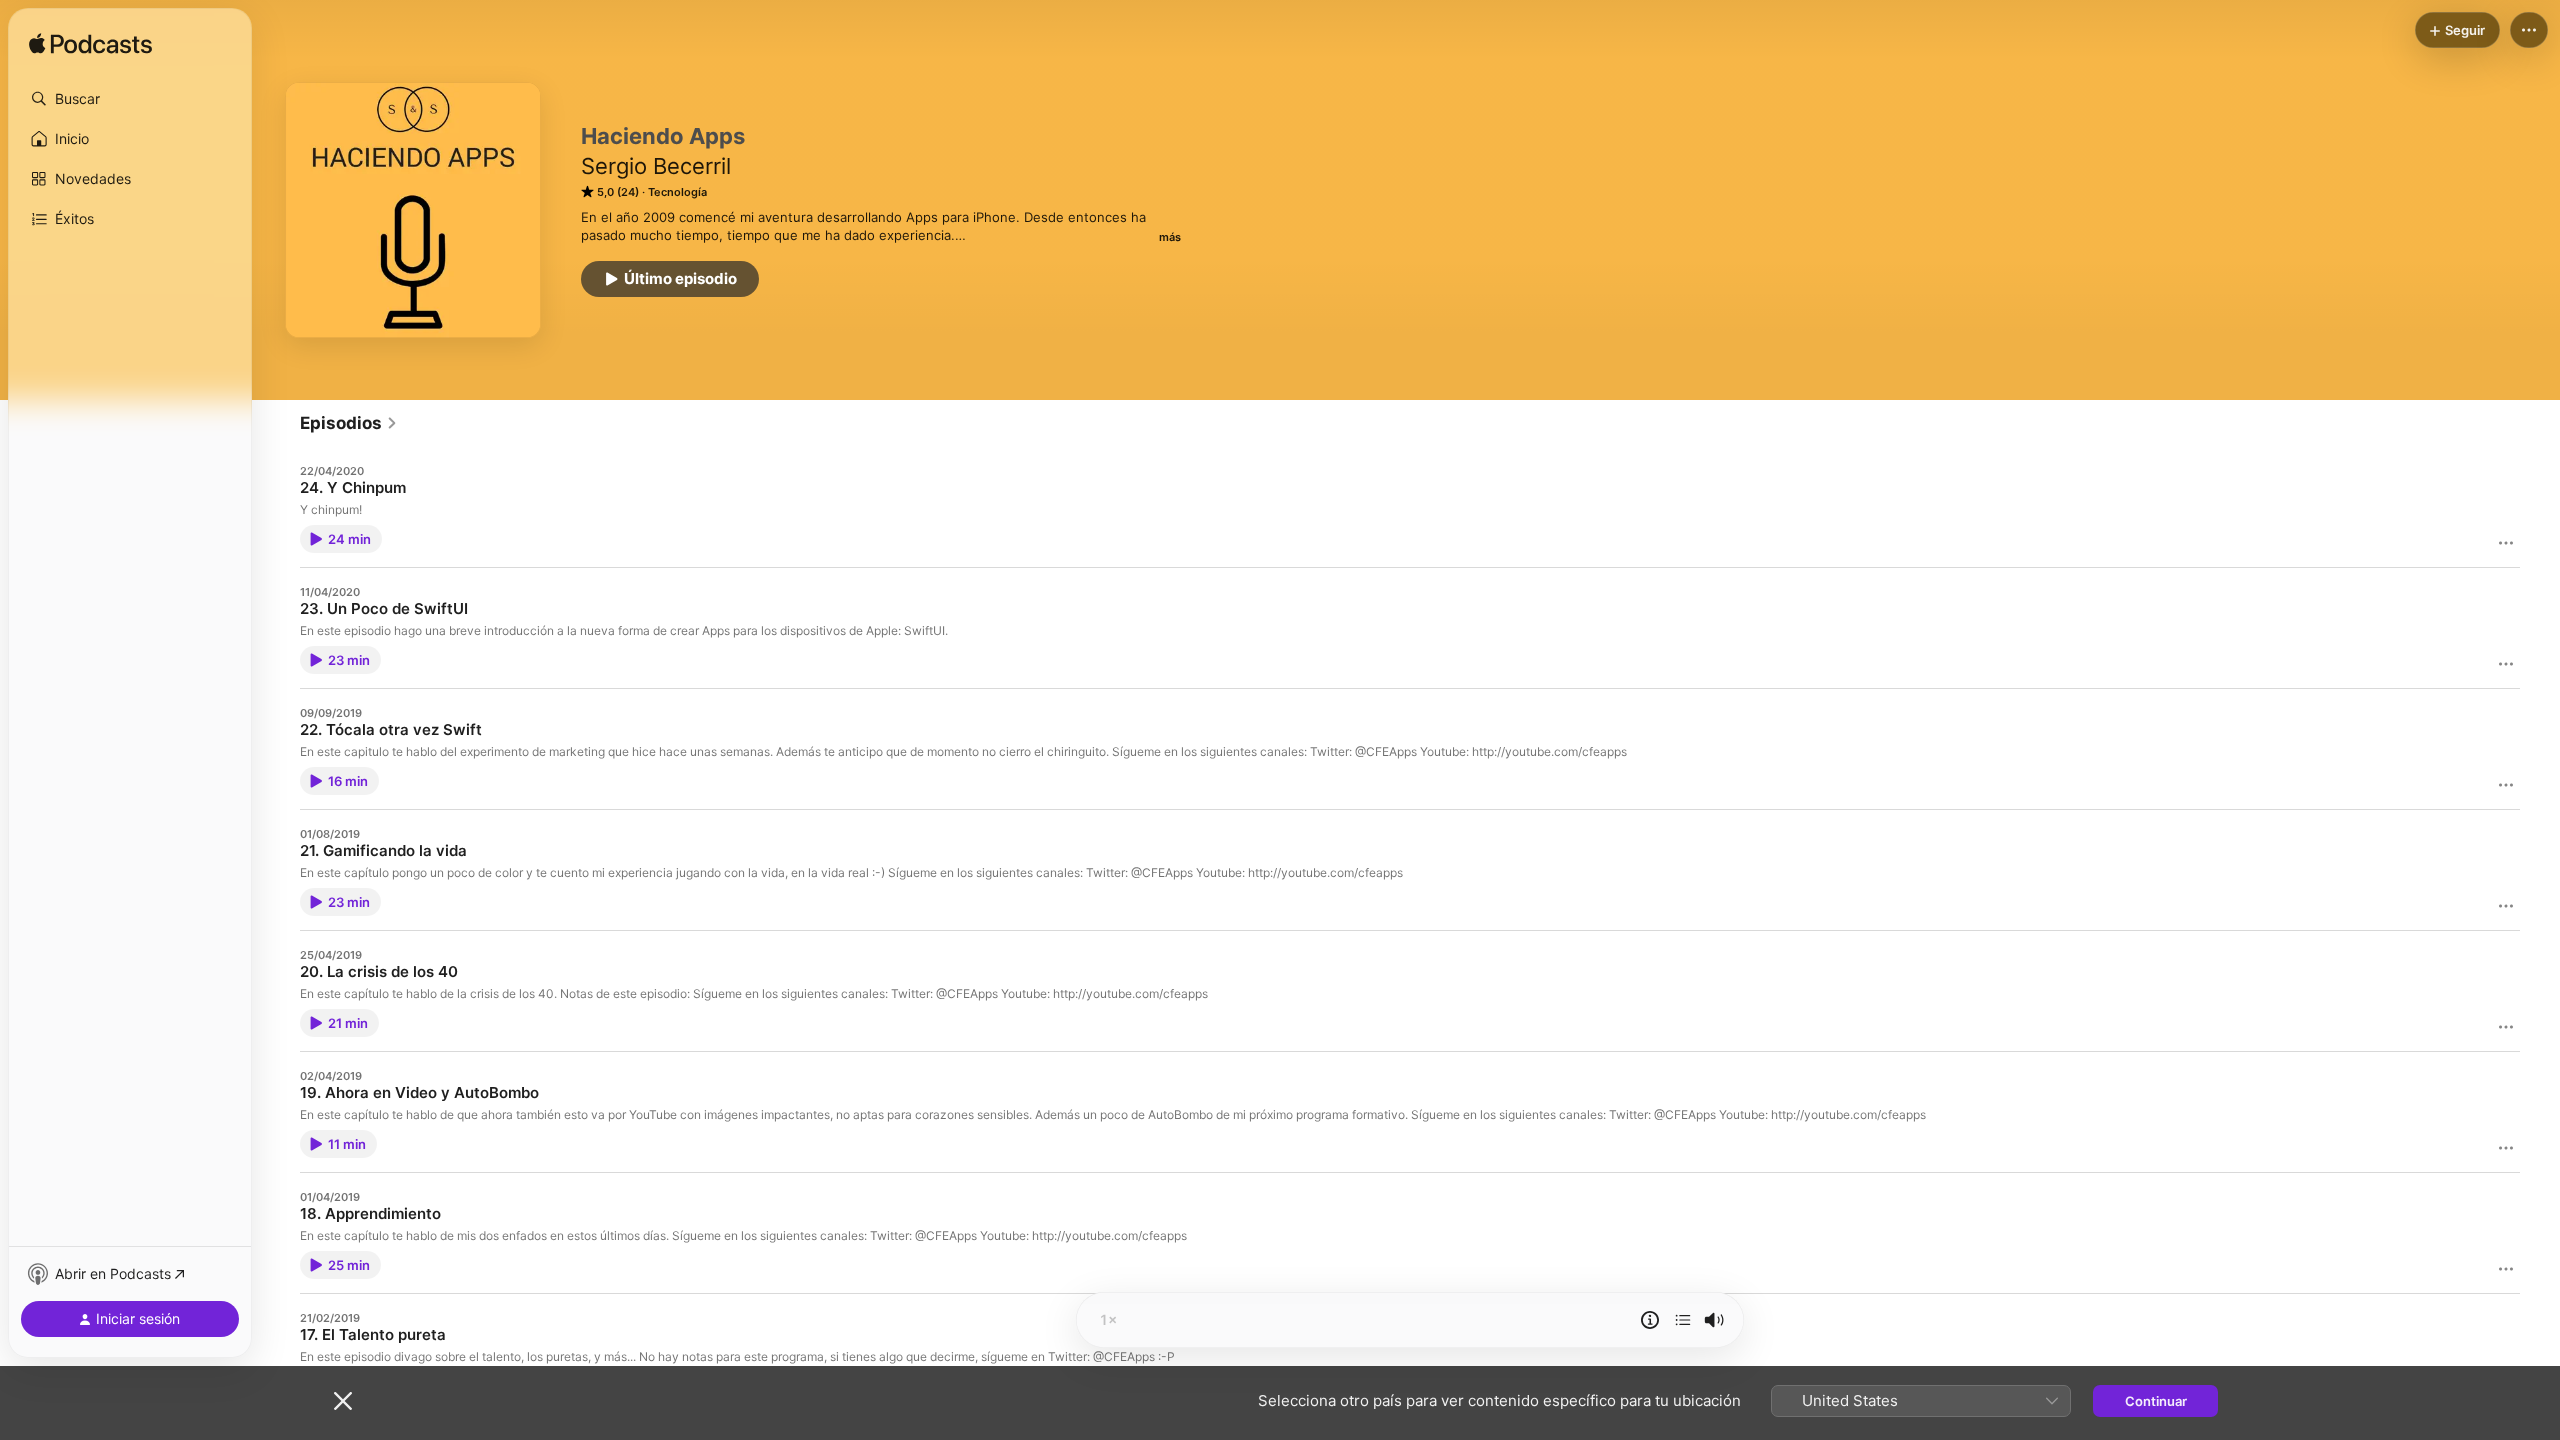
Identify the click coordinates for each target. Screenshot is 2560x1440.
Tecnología (677, 192)
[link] (349, 423)
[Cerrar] (343, 1401)
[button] (130, 99)
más (1170, 237)
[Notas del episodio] (1650, 1320)
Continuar (2156, 1401)
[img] (90, 45)
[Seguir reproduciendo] (1683, 1320)
